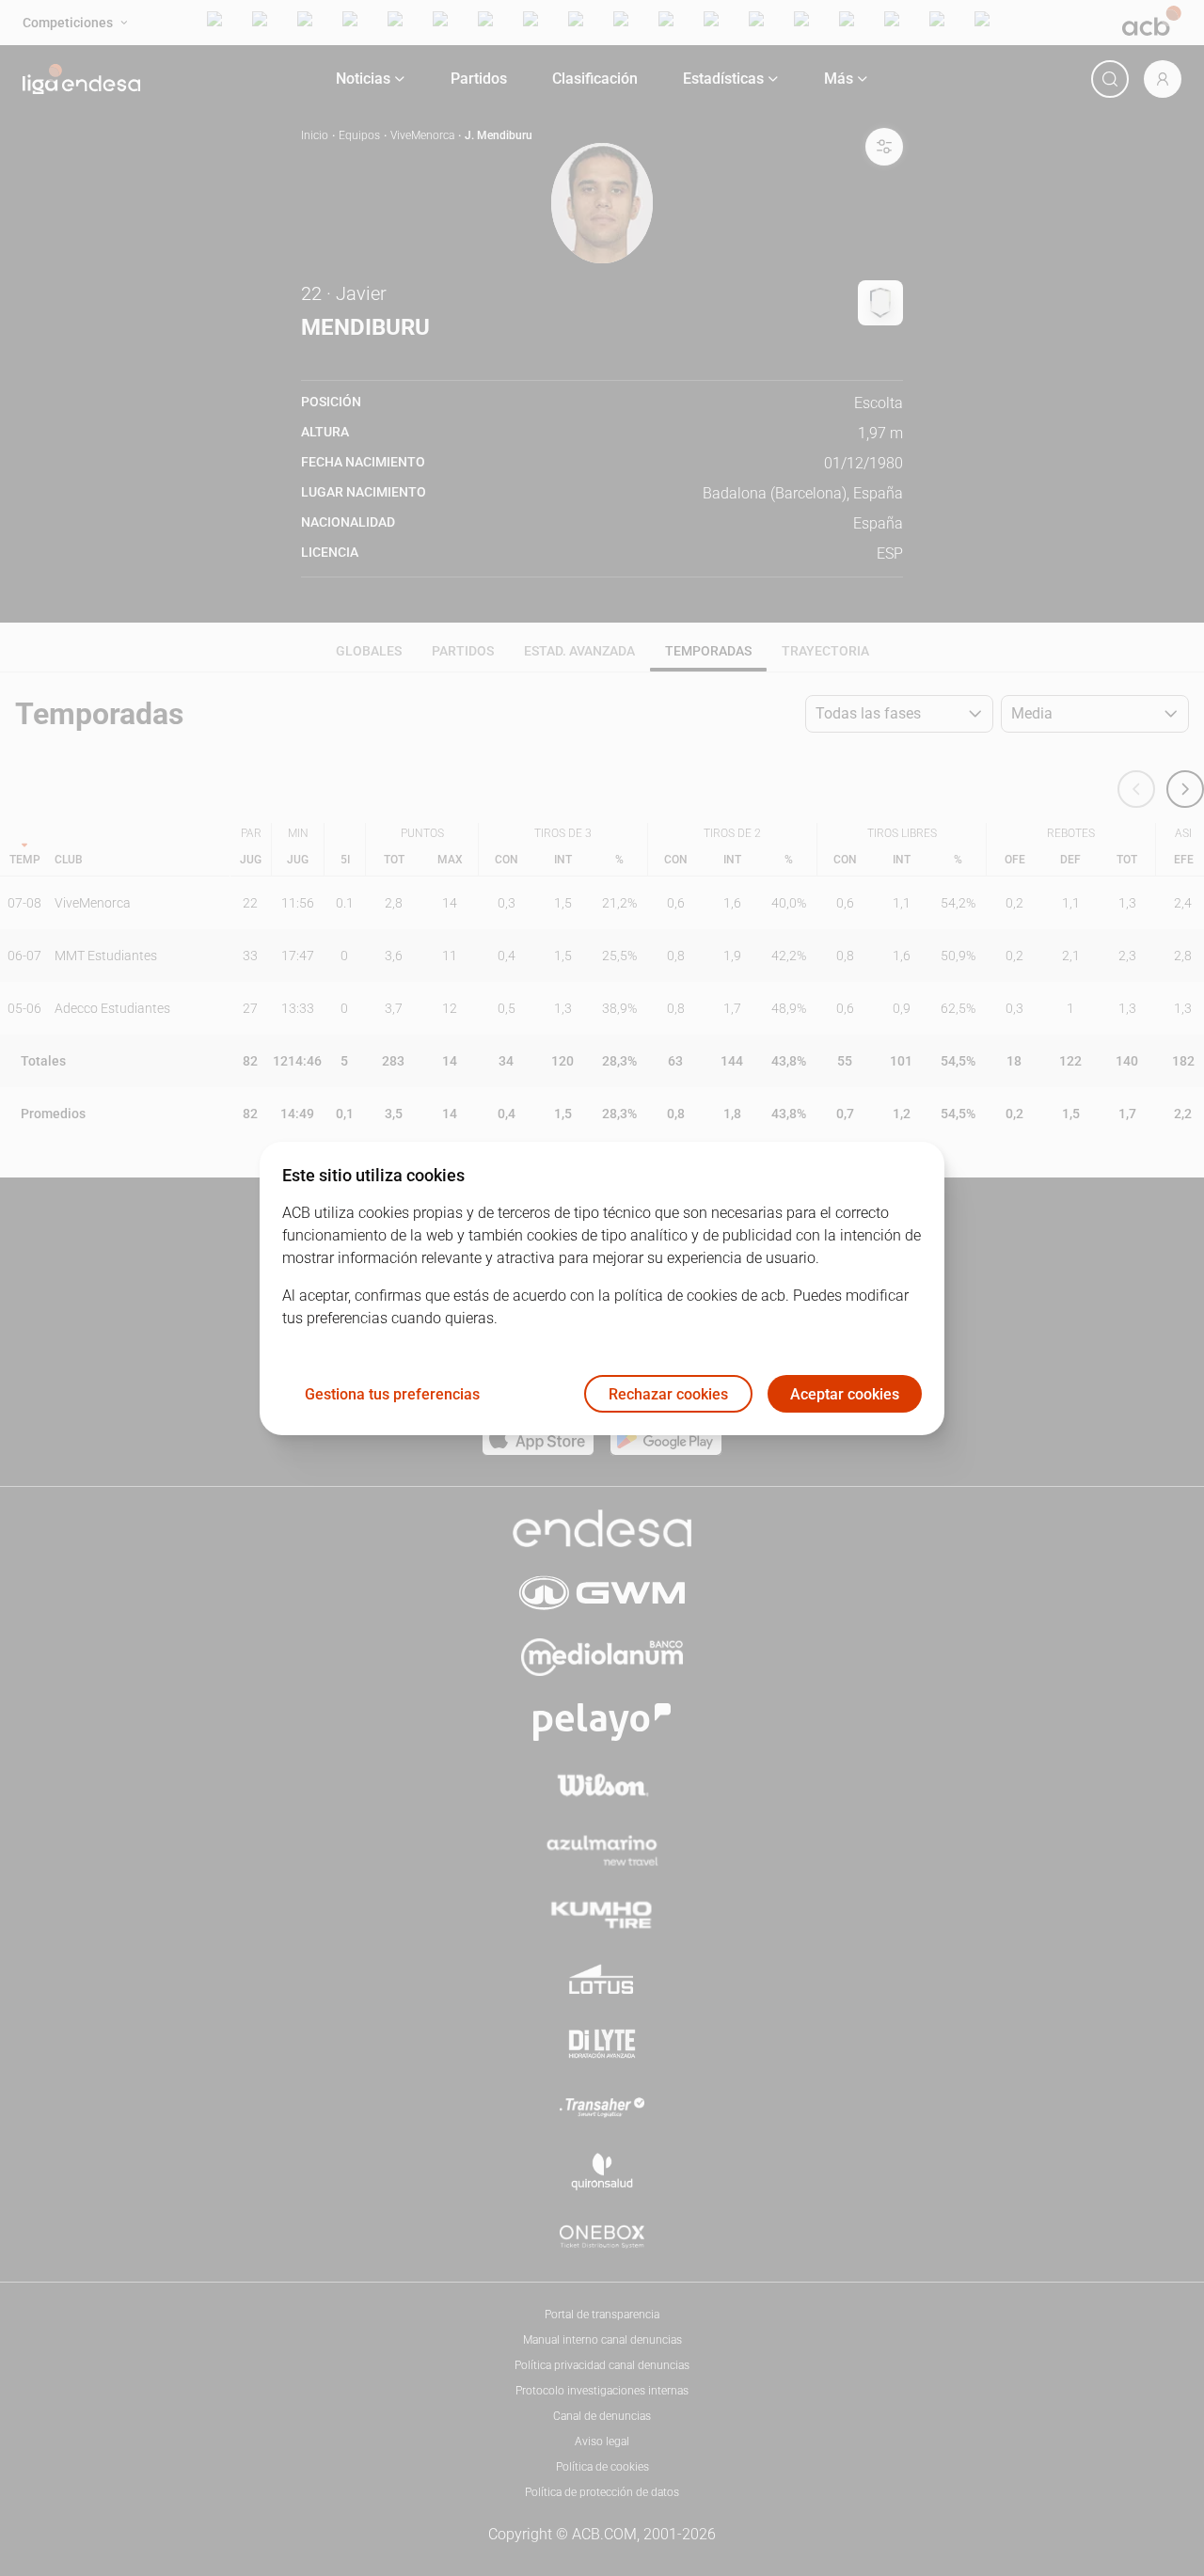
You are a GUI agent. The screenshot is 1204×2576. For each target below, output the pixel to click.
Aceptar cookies (845, 1393)
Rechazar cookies (668, 1393)
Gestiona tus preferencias (392, 1393)
